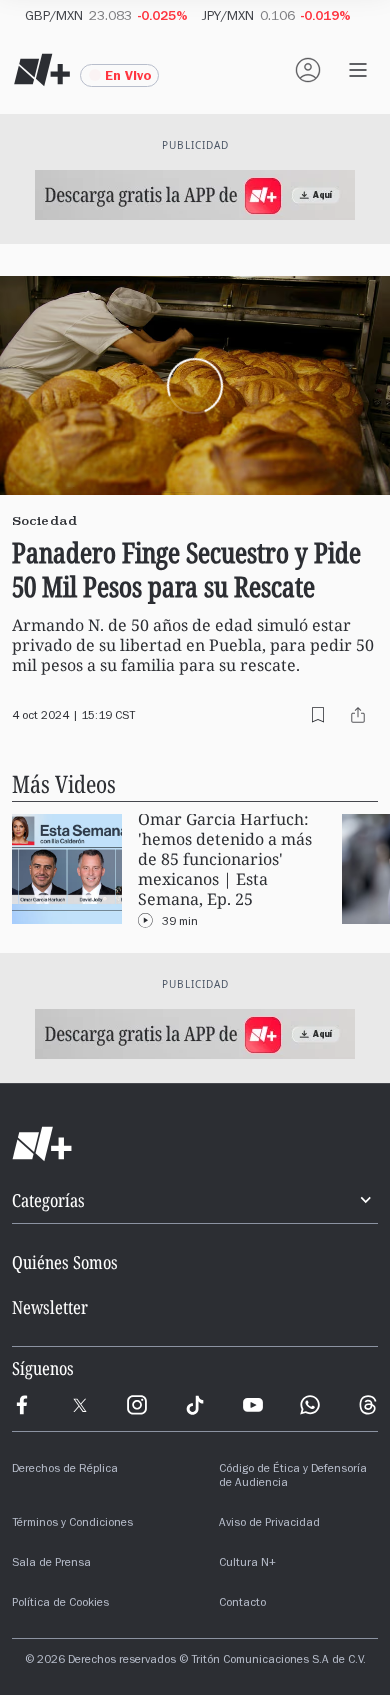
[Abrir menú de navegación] (358, 70)
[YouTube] (253, 1405)
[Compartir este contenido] (358, 715)
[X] (80, 1405)
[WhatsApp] (310, 1405)
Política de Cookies (60, 1604)
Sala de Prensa (51, 1564)
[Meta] (22, 1405)
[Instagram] (137, 1405)
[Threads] (368, 1405)
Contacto (242, 1604)
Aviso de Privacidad (269, 1524)
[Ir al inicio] (195, 1144)
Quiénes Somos (65, 1262)
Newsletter (50, 1307)
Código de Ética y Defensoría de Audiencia (293, 1477)
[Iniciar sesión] (308, 70)
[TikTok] (195, 1405)
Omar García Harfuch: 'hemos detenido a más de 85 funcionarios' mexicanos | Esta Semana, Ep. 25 (225, 859)
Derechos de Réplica (65, 1470)
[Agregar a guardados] (318, 715)
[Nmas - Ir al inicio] (42, 70)
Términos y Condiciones (72, 1524)
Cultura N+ (247, 1564)
